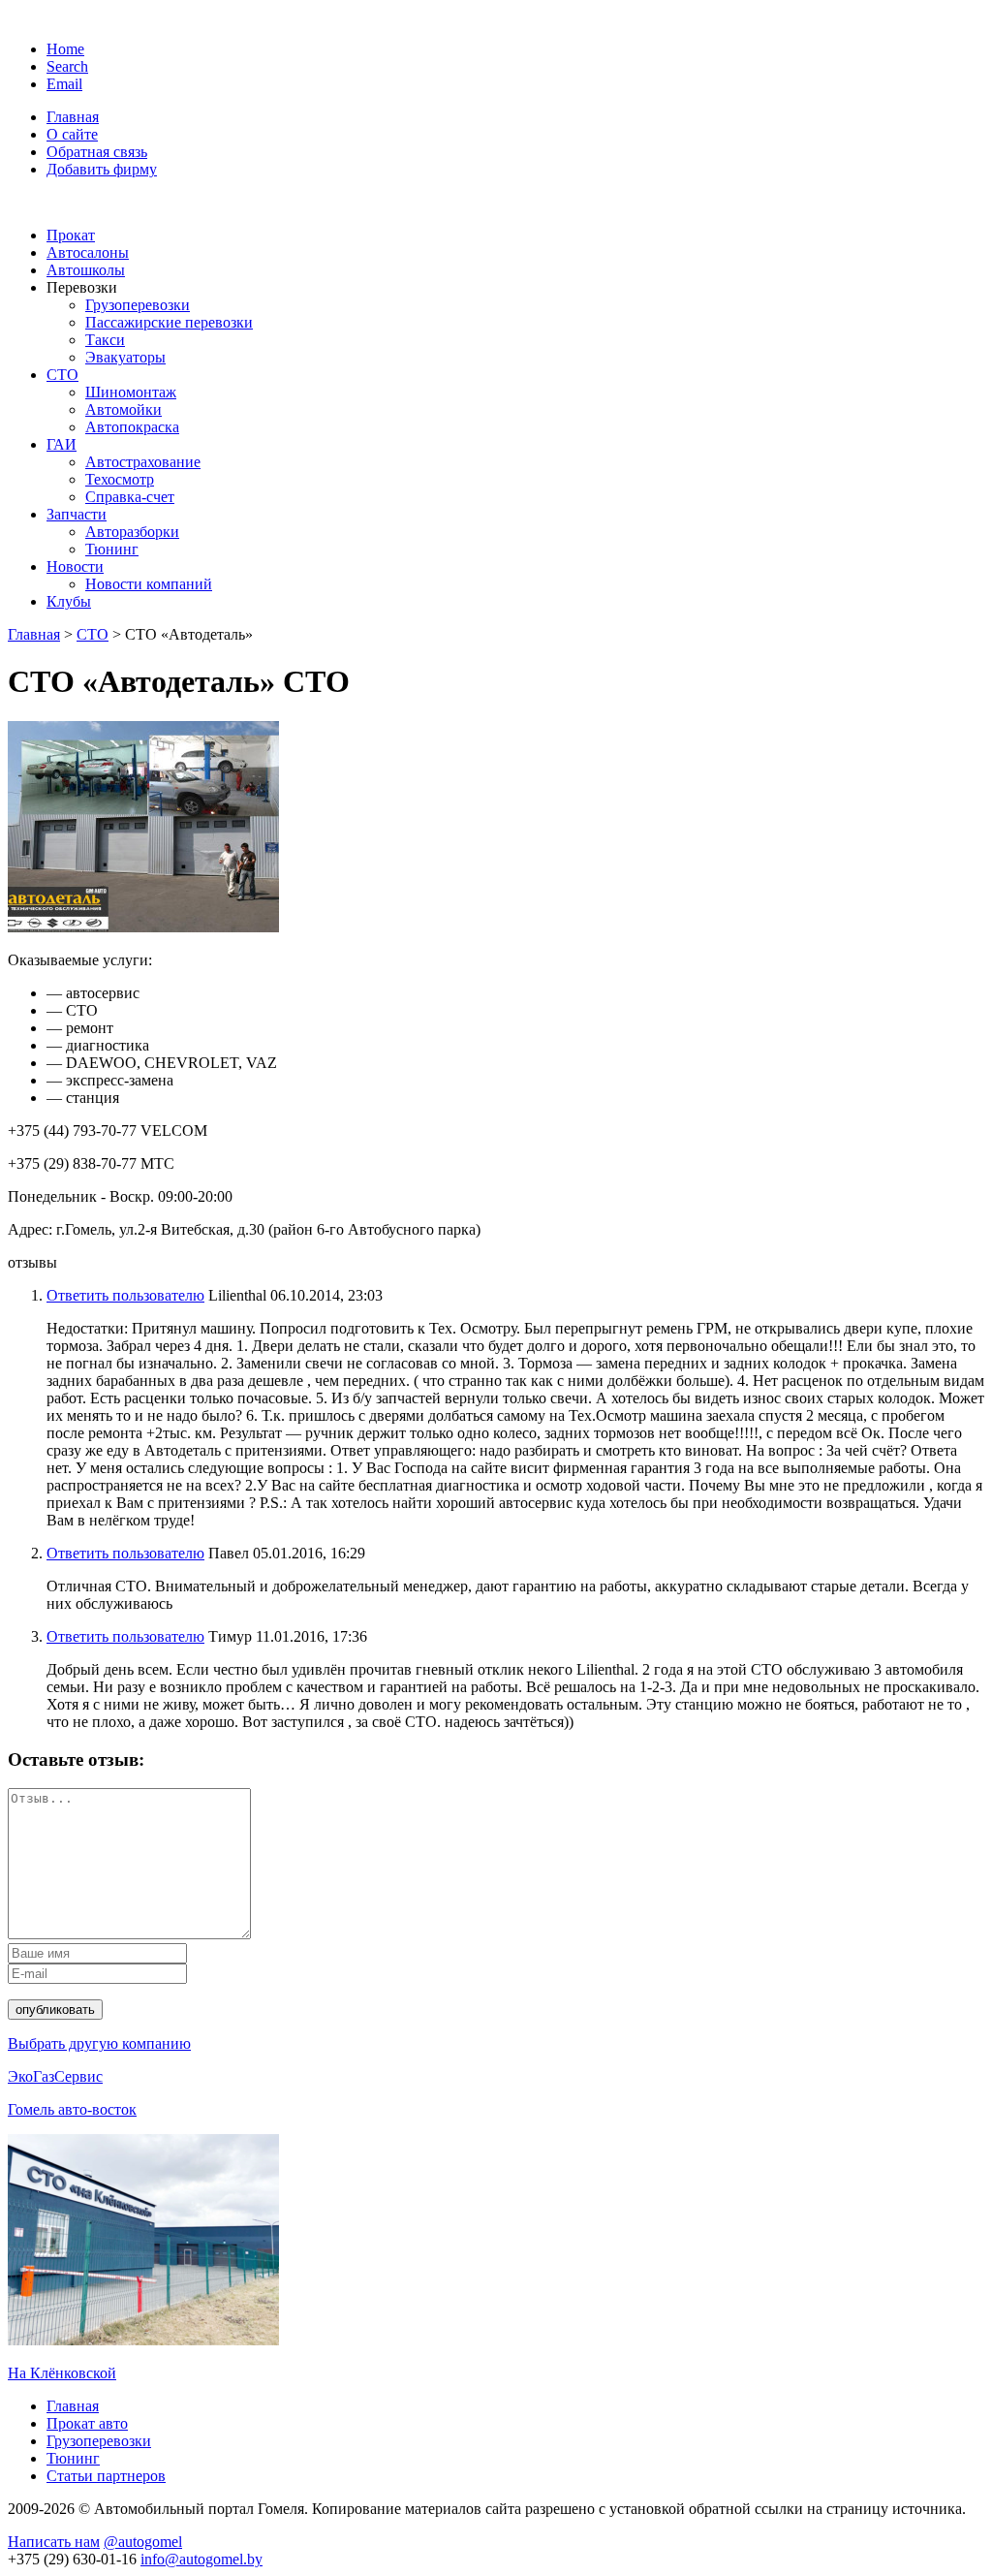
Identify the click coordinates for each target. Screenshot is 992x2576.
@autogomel (143, 2542)
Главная (73, 117)
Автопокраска (132, 427)
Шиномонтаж (131, 392)
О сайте (72, 134)
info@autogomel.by (201, 2559)
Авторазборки (132, 532)
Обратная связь (97, 152)
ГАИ (62, 444)
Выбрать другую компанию (99, 2043)
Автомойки (124, 409)
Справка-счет (130, 497)
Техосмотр (120, 479)
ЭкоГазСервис (55, 2076)
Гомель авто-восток (72, 2109)
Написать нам (54, 2542)
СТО (62, 375)
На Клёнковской (62, 2373)
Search (67, 66)
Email (64, 84)
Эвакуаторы (125, 357)
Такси (105, 340)
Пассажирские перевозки (169, 322)
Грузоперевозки (138, 305)
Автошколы (86, 270)
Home (65, 49)
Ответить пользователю (125, 1295)
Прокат (71, 235)
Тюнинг (112, 549)
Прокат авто (87, 2423)
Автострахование (143, 462)
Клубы (69, 601)
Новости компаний (149, 584)
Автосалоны (88, 252)
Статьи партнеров (106, 2476)
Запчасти (77, 514)
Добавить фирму (102, 169)
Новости (75, 566)
